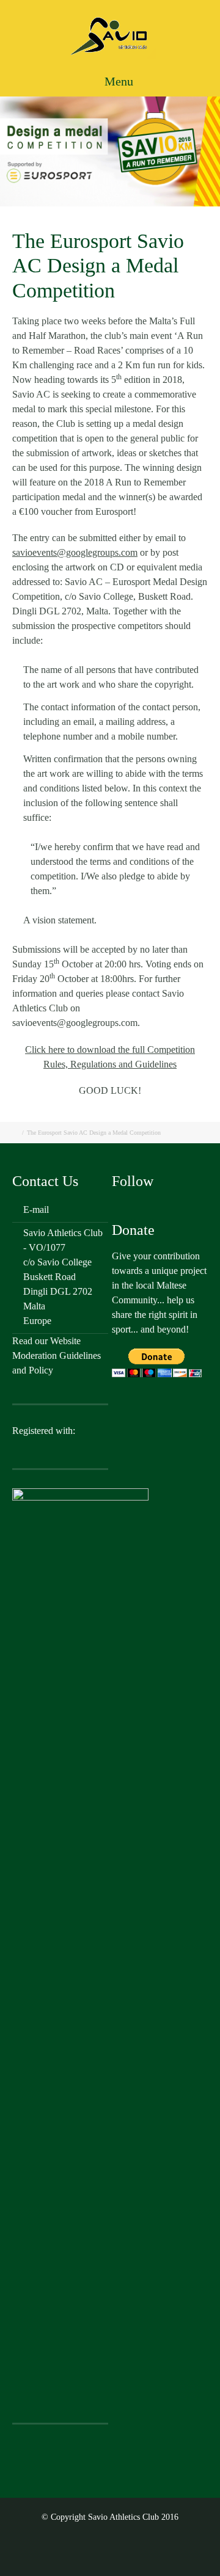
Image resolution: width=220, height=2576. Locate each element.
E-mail (36, 1210)
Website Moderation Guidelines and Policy (57, 1355)
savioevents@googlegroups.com (75, 552)
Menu (117, 81)
